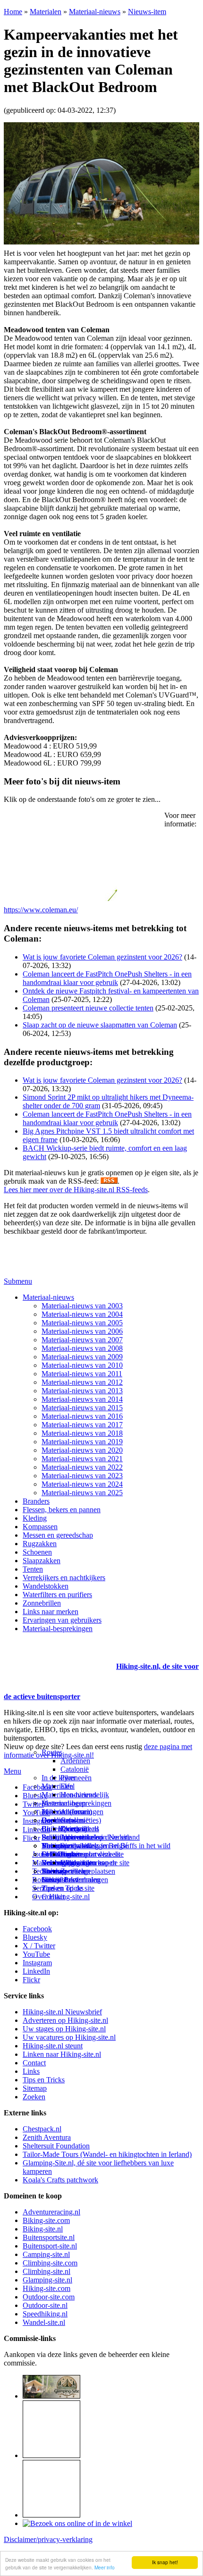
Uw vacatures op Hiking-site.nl (69, 2037)
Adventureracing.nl (51, 2212)
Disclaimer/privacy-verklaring (48, 2539)
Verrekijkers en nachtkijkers (64, 1578)
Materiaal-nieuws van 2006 (82, 1331)
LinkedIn (36, 1971)
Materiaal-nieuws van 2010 (82, 1365)
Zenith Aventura (47, 2137)
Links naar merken (51, 1612)
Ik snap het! (165, 2562)
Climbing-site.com (50, 2263)
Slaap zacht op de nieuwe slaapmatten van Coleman (100, 1025)
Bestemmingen (64, 1803)
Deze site (55, 1820)
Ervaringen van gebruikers (62, 1620)
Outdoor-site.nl (45, 2305)
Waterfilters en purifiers (57, 1595)
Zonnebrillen (42, 1603)
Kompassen (40, 1527)
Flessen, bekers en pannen (62, 1510)
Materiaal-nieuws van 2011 (82, 1374)
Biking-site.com (46, 2220)
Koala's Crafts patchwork (60, 2180)
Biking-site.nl (43, 2229)
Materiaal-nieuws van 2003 (82, 1306)
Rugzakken (40, 1544)
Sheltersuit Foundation (56, 2146)
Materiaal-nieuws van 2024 (82, 1484)
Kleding (35, 1518)
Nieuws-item (147, 12)
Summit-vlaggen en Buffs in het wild (115, 1846)
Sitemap (54, 1871)
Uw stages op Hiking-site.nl (64, 2029)
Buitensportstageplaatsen (78, 1871)
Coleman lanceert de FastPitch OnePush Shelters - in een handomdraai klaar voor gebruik (107, 978)
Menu (13, 1771)
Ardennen (75, 1761)
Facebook (37, 1787)
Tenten (33, 1569)
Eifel (68, 1786)
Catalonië (75, 1769)
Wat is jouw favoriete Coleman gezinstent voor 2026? (102, 957)
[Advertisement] (59, 1655)
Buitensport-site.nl (50, 2246)
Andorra (73, 1812)
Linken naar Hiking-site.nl (62, 2054)
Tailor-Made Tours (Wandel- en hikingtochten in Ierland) (107, 2154)
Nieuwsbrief (60, 1880)
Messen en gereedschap (58, 1535)
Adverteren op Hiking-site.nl (65, 2020)
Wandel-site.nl (44, 2322)
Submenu (18, 1281)
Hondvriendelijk (85, 1795)
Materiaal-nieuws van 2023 (82, 1476)
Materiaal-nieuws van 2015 (82, 1408)
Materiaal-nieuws (95, 12)
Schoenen (37, 1552)
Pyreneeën (76, 1778)
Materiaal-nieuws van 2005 (82, 1323)
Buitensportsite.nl (49, 2237)
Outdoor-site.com (49, 2297)
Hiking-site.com (47, 2288)
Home (13, 12)
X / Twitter (39, 1946)
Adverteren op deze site (96, 1837)
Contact (53, 1897)
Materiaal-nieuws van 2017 (82, 1425)
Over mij (74, 1829)
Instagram (37, 1821)
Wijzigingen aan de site (95, 1863)
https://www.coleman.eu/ (41, 910)
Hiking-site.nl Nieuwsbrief (62, 2012)
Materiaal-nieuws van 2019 (82, 1442)
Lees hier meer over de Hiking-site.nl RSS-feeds (76, 1190)
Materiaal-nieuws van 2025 (82, 1493)
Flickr (31, 1838)
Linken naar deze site (92, 1854)
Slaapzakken (42, 1561)
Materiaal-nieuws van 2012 (82, 1382)
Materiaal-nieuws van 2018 (82, 1433)
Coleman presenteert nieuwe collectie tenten (88, 1008)
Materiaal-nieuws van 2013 (82, 1391)
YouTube (36, 1954)
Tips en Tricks (44, 2080)
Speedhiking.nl (45, 2314)
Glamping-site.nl (47, 2280)
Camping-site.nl (46, 2254)
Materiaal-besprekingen (58, 1629)
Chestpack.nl (42, 2129)
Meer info (105, 2567)
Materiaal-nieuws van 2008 (82, 1348)
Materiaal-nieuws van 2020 (82, 1450)
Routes (52, 1752)
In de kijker (59, 1778)
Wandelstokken (46, 1586)
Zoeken (34, 2097)
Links (31, 2071)
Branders (36, 1501)
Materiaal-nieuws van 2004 (82, 1314)
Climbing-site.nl (47, 2271)
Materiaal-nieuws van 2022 (82, 1467)
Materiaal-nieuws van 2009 (82, 1357)
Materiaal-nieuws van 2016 (82, 1416)
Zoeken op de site (68, 1888)
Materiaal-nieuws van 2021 (82, 1459)
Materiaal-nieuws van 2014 (82, 1399)
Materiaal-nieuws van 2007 (82, 1340)
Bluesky (35, 1937)
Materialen (46, 12)
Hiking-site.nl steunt (53, 2046)
